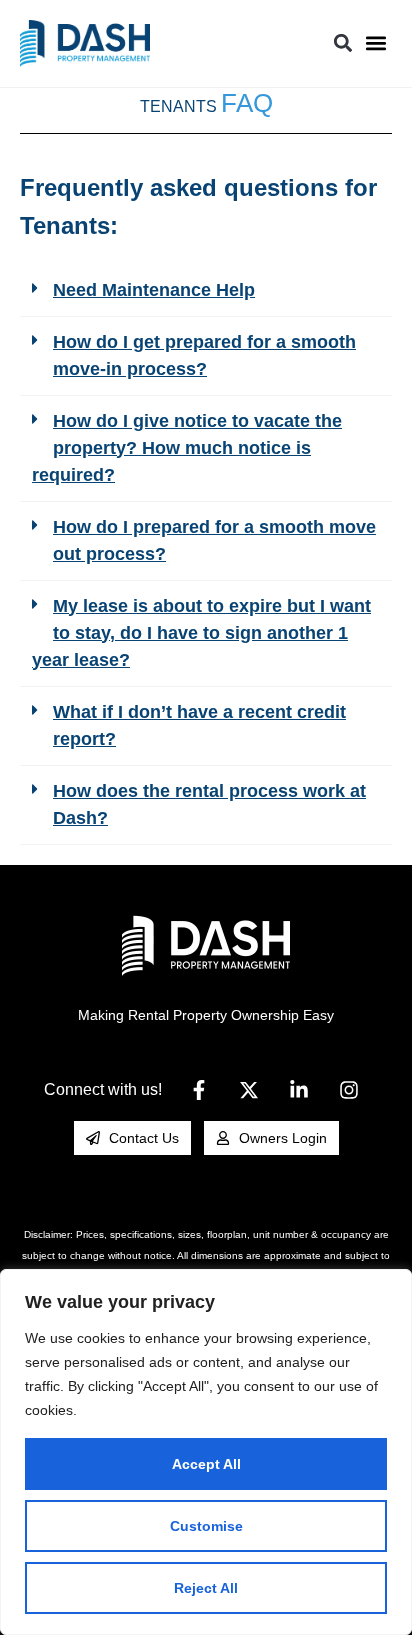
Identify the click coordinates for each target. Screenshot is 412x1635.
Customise (206, 1526)
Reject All (206, 1588)
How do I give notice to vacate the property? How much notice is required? (187, 448)
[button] (375, 43)
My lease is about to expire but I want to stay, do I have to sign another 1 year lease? (201, 633)
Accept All (206, 1464)
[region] (206, 1452)
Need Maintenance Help (154, 290)
